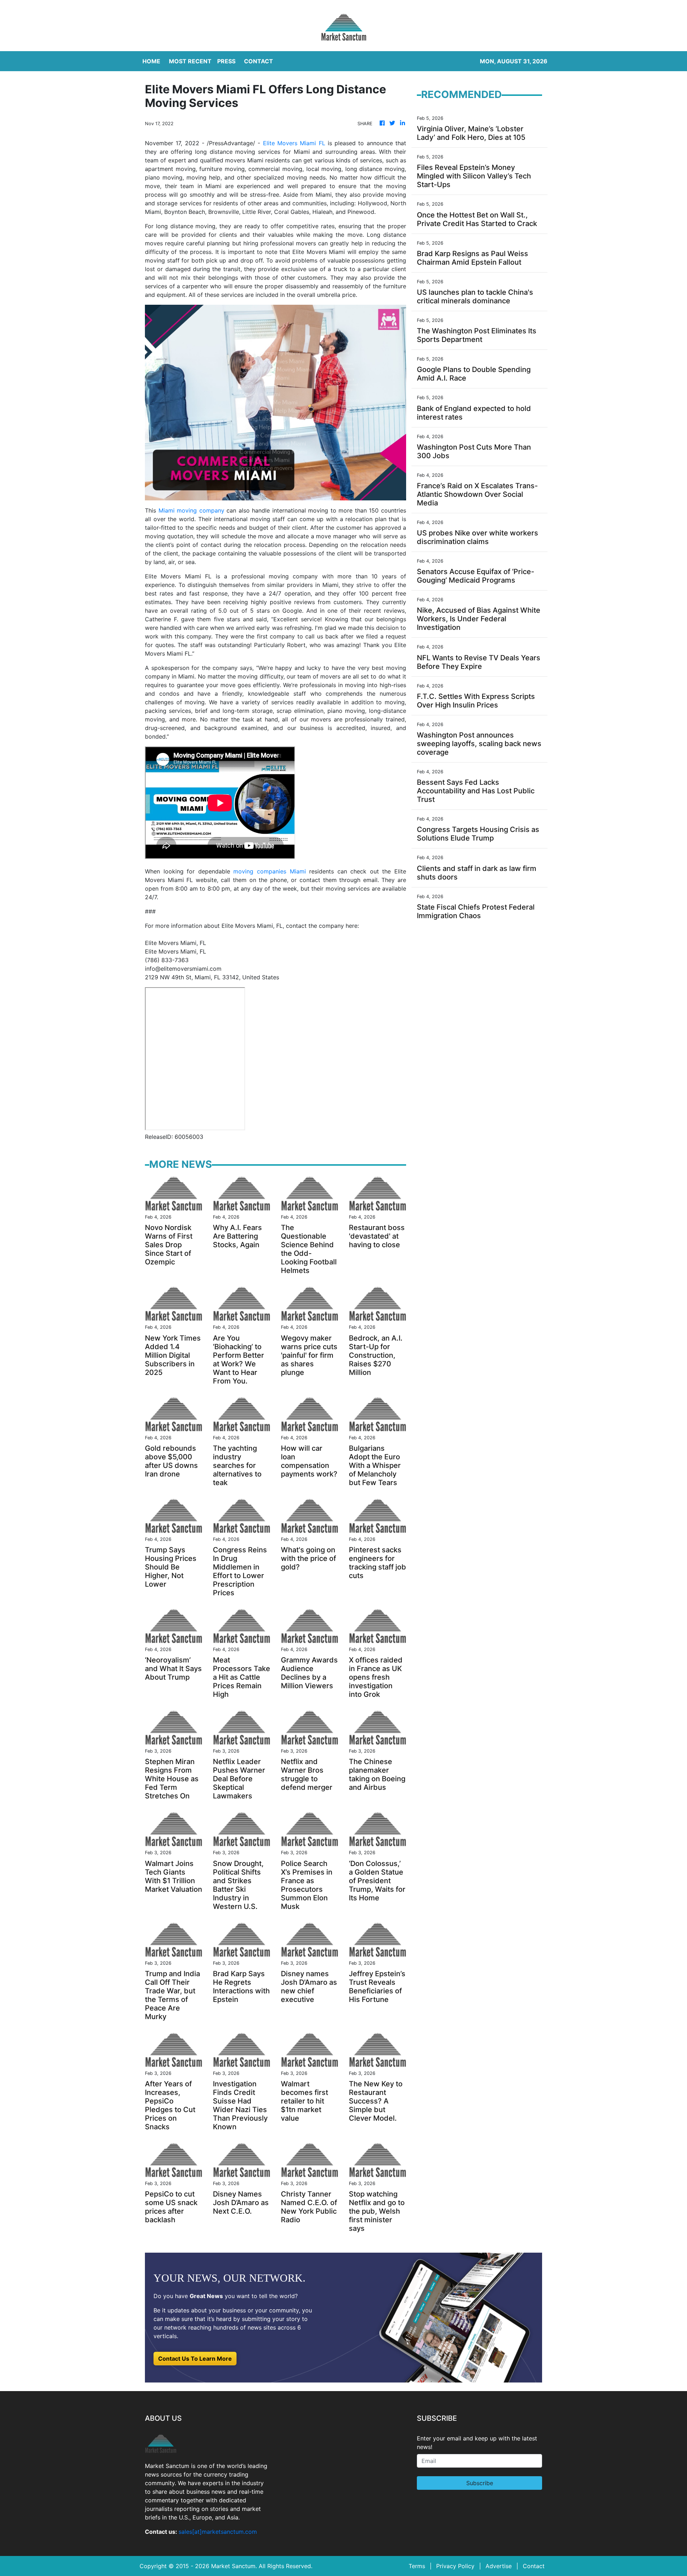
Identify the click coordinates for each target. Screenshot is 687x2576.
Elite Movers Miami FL (294, 143)
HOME (151, 61)
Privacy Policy (455, 2566)
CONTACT (259, 61)
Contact (534, 2566)
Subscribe (480, 2483)
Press (226, 61)
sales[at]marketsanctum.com (218, 2532)
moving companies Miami (269, 871)
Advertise (499, 2566)
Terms (417, 2566)
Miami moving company (191, 510)
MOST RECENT (190, 61)
